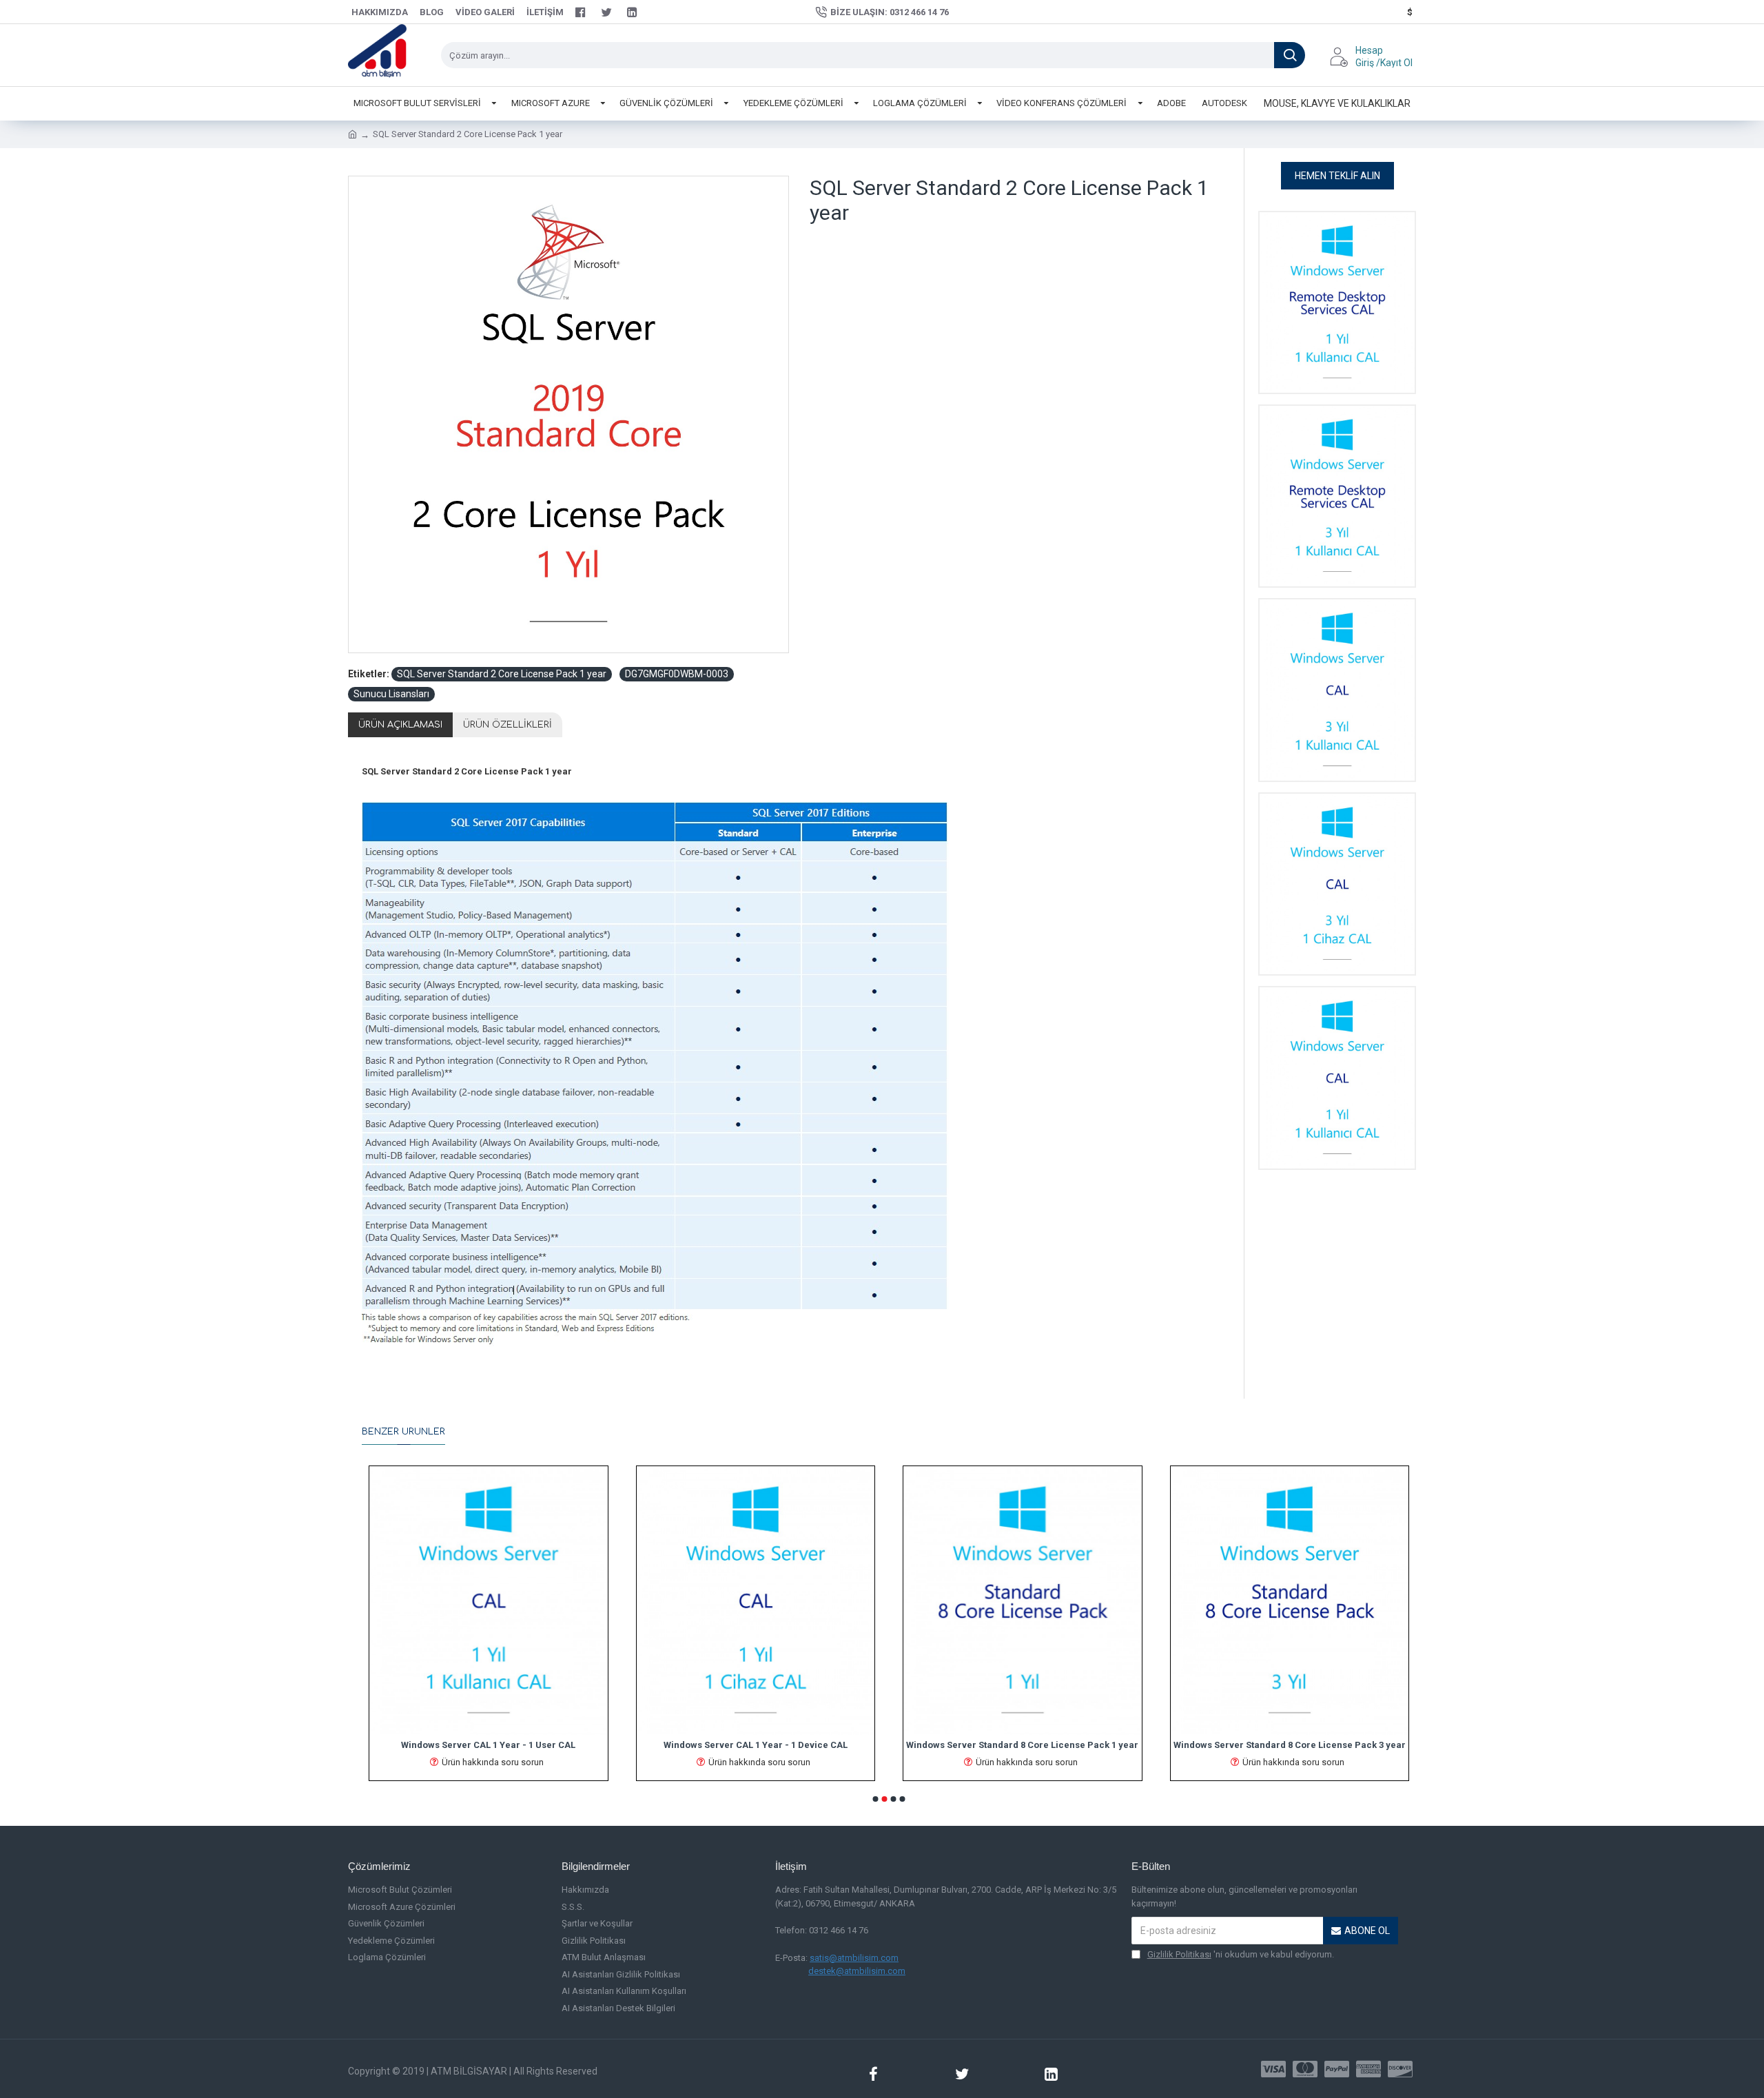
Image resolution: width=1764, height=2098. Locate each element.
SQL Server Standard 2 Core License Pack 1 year (502, 674)
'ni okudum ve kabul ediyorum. (1241, 1954)
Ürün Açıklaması (400, 725)
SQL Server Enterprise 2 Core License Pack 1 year (756, 1745)
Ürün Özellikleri (507, 725)
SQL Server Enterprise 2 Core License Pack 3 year (1022, 1745)
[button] (876, 1799)
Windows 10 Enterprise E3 (1290, 1745)
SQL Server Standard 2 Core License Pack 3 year (488, 1745)
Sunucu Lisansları (391, 694)
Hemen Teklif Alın (1337, 176)
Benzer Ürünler (403, 1432)
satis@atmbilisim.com (854, 1958)
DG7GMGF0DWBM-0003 (677, 674)
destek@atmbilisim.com (857, 1971)
